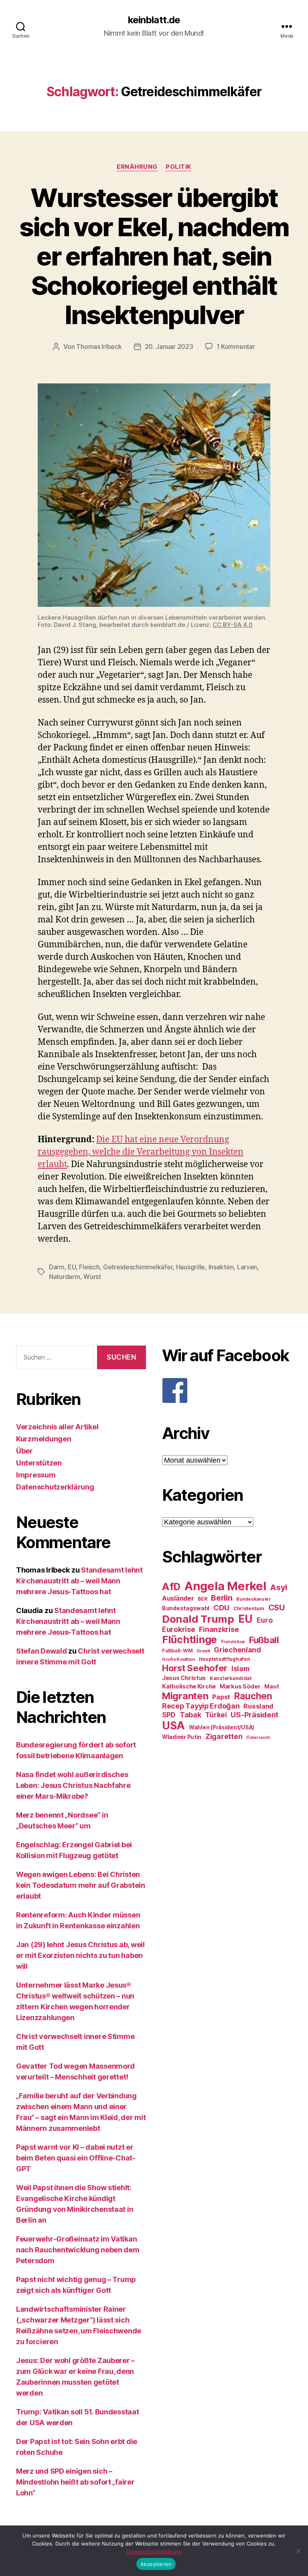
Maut (272, 1686)
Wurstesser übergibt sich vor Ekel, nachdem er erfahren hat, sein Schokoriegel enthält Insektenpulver (154, 256)
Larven (247, 1267)
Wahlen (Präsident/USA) (222, 1727)
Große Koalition (178, 1659)
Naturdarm (65, 1277)
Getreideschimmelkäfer (138, 1267)
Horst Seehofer (195, 1668)
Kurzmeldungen (44, 1439)
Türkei (216, 1715)
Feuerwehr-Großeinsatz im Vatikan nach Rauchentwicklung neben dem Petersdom (78, 2250)
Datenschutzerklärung (55, 1487)
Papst (221, 1697)
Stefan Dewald (42, 1651)
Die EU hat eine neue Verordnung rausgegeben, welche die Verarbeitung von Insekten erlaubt (141, 1152)
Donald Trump (198, 1619)
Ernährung (137, 167)
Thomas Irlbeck (99, 347)
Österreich (258, 1738)
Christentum (249, 1608)
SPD (169, 1715)
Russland (258, 1706)
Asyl (279, 1587)
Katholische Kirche (189, 1686)
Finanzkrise (219, 1629)
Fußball (264, 1640)
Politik (178, 167)
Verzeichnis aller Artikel (57, 1427)
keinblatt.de (154, 20)
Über (24, 1451)
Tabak (190, 1715)
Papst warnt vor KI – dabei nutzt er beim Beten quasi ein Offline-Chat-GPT (76, 2158)
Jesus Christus (184, 1678)
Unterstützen (39, 1463)
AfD (171, 1587)
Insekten (221, 1267)
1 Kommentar (236, 347)
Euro (265, 1620)
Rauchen (253, 1696)
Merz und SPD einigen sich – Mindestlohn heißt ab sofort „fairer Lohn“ (75, 2482)
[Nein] (298, 2551)
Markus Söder (240, 1686)
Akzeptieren (156, 2564)
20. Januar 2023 (169, 347)
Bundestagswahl (186, 1608)
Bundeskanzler (253, 1599)
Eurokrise (179, 1629)
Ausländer (178, 1598)
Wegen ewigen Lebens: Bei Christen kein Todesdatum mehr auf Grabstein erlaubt (81, 1885)
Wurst (92, 1277)
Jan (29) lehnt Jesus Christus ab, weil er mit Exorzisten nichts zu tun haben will (80, 1955)
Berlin (222, 1598)
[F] (227, 1390)
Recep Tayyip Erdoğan (201, 1706)
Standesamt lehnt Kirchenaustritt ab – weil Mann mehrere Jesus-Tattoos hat (79, 1581)
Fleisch (89, 1267)
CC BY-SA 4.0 (233, 625)
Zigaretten (224, 1736)
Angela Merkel (225, 1586)
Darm (57, 1267)
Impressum (36, 1475)
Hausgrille (190, 1267)
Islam (240, 1669)
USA (173, 1726)
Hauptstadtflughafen (225, 1659)
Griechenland (237, 1650)
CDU (221, 1608)
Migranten (185, 1696)
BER (202, 1599)
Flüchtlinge (189, 1640)
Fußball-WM (177, 1651)
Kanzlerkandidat (231, 1678)
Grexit (203, 1651)
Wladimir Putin (182, 1737)
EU (72, 1267)
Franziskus (233, 1642)
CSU (277, 1607)
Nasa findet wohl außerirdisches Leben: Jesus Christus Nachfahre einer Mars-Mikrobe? (73, 1785)
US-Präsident (254, 1715)
